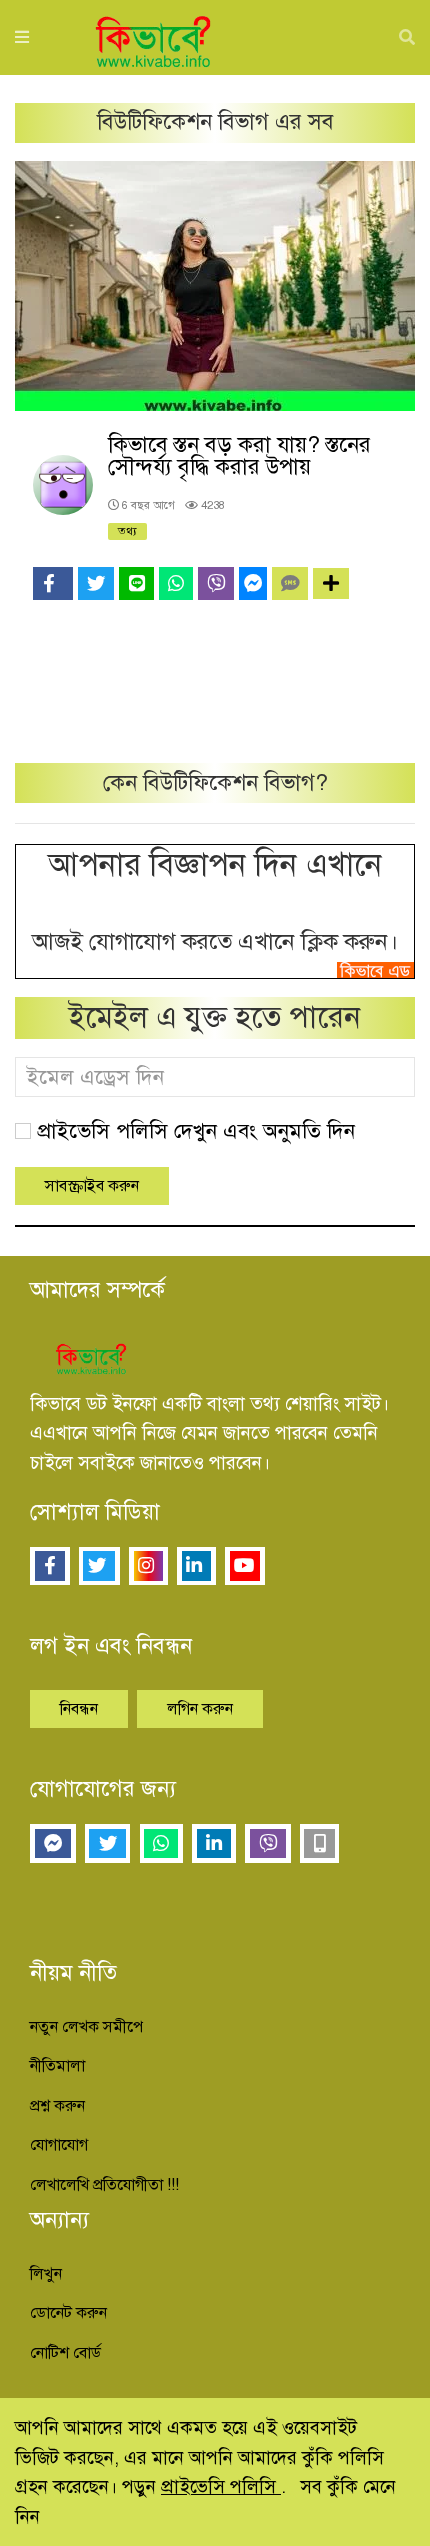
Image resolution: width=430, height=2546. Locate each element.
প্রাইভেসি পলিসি (221, 2486)
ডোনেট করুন (68, 2313)
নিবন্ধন (79, 1709)
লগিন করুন (200, 1709)
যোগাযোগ (59, 2145)
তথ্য (127, 531)
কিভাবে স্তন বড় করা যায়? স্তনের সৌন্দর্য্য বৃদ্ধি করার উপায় (239, 455)
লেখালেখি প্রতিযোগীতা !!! (104, 2185)
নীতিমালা (57, 2066)
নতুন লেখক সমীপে (86, 2027)
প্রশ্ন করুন (57, 2106)
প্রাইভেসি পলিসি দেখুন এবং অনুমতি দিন (196, 1131)
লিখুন (46, 2274)
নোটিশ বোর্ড (65, 2353)
